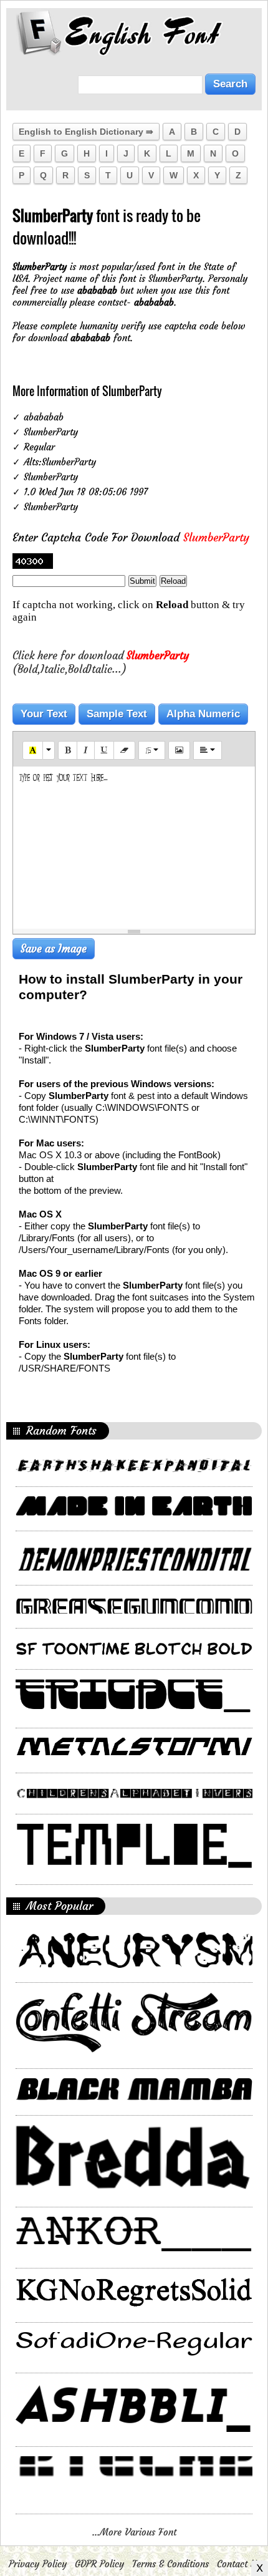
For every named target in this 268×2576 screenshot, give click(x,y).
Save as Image (54, 949)
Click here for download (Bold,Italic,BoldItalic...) (101, 662)
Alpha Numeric (203, 714)
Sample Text (117, 714)
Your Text (44, 714)
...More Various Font (134, 2532)
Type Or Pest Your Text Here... (63, 777)
